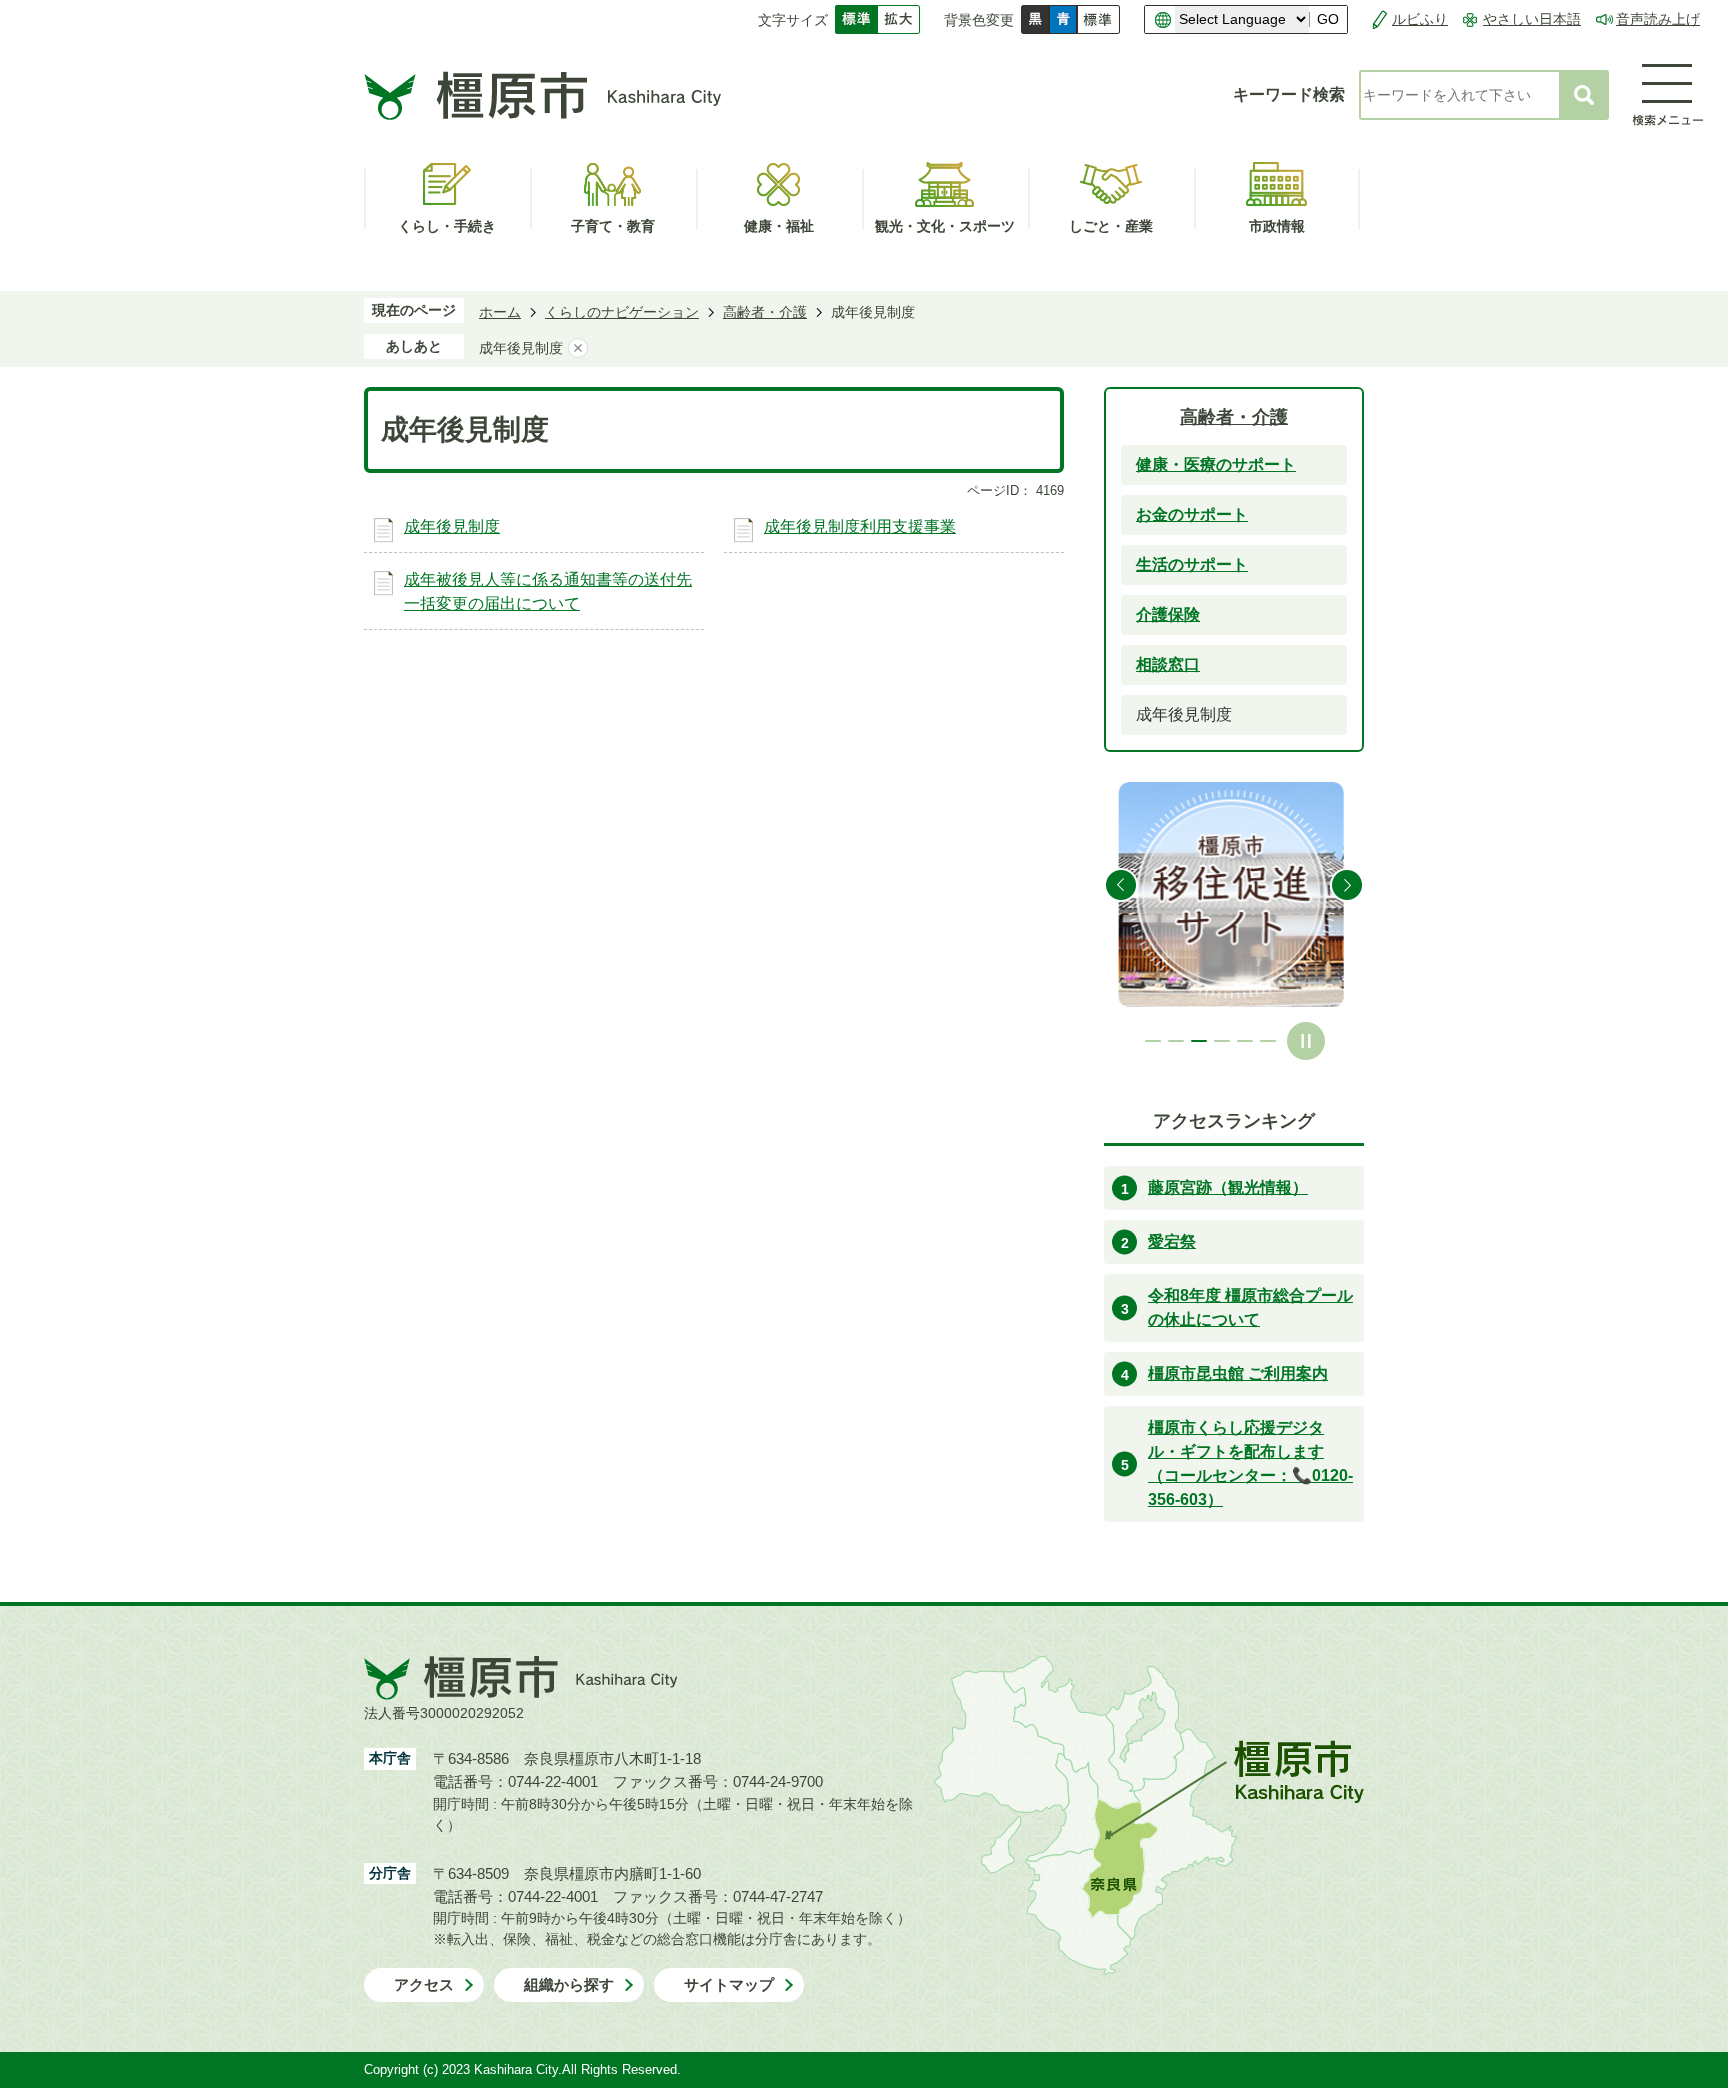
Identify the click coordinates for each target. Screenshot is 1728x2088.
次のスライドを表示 (1347, 885)
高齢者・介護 (765, 312)
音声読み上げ (1658, 19)
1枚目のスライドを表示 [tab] (1153, 1041)
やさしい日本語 (1532, 19)
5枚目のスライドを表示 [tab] (1245, 1041)
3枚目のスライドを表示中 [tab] (1199, 1041)
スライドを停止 (1306, 1041)
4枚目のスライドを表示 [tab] (1222, 1041)
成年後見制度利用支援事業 (860, 526)
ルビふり (1420, 19)
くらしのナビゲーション (622, 312)
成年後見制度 (452, 526)
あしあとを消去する (578, 348)
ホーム (500, 312)
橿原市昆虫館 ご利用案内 (1238, 1373)
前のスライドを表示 (1121, 885)
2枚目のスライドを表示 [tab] (1176, 1041)
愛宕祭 (1172, 1241)
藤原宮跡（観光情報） (1228, 1187)
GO (1328, 19)
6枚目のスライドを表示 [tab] (1268, 1041)
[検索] (1584, 95)
